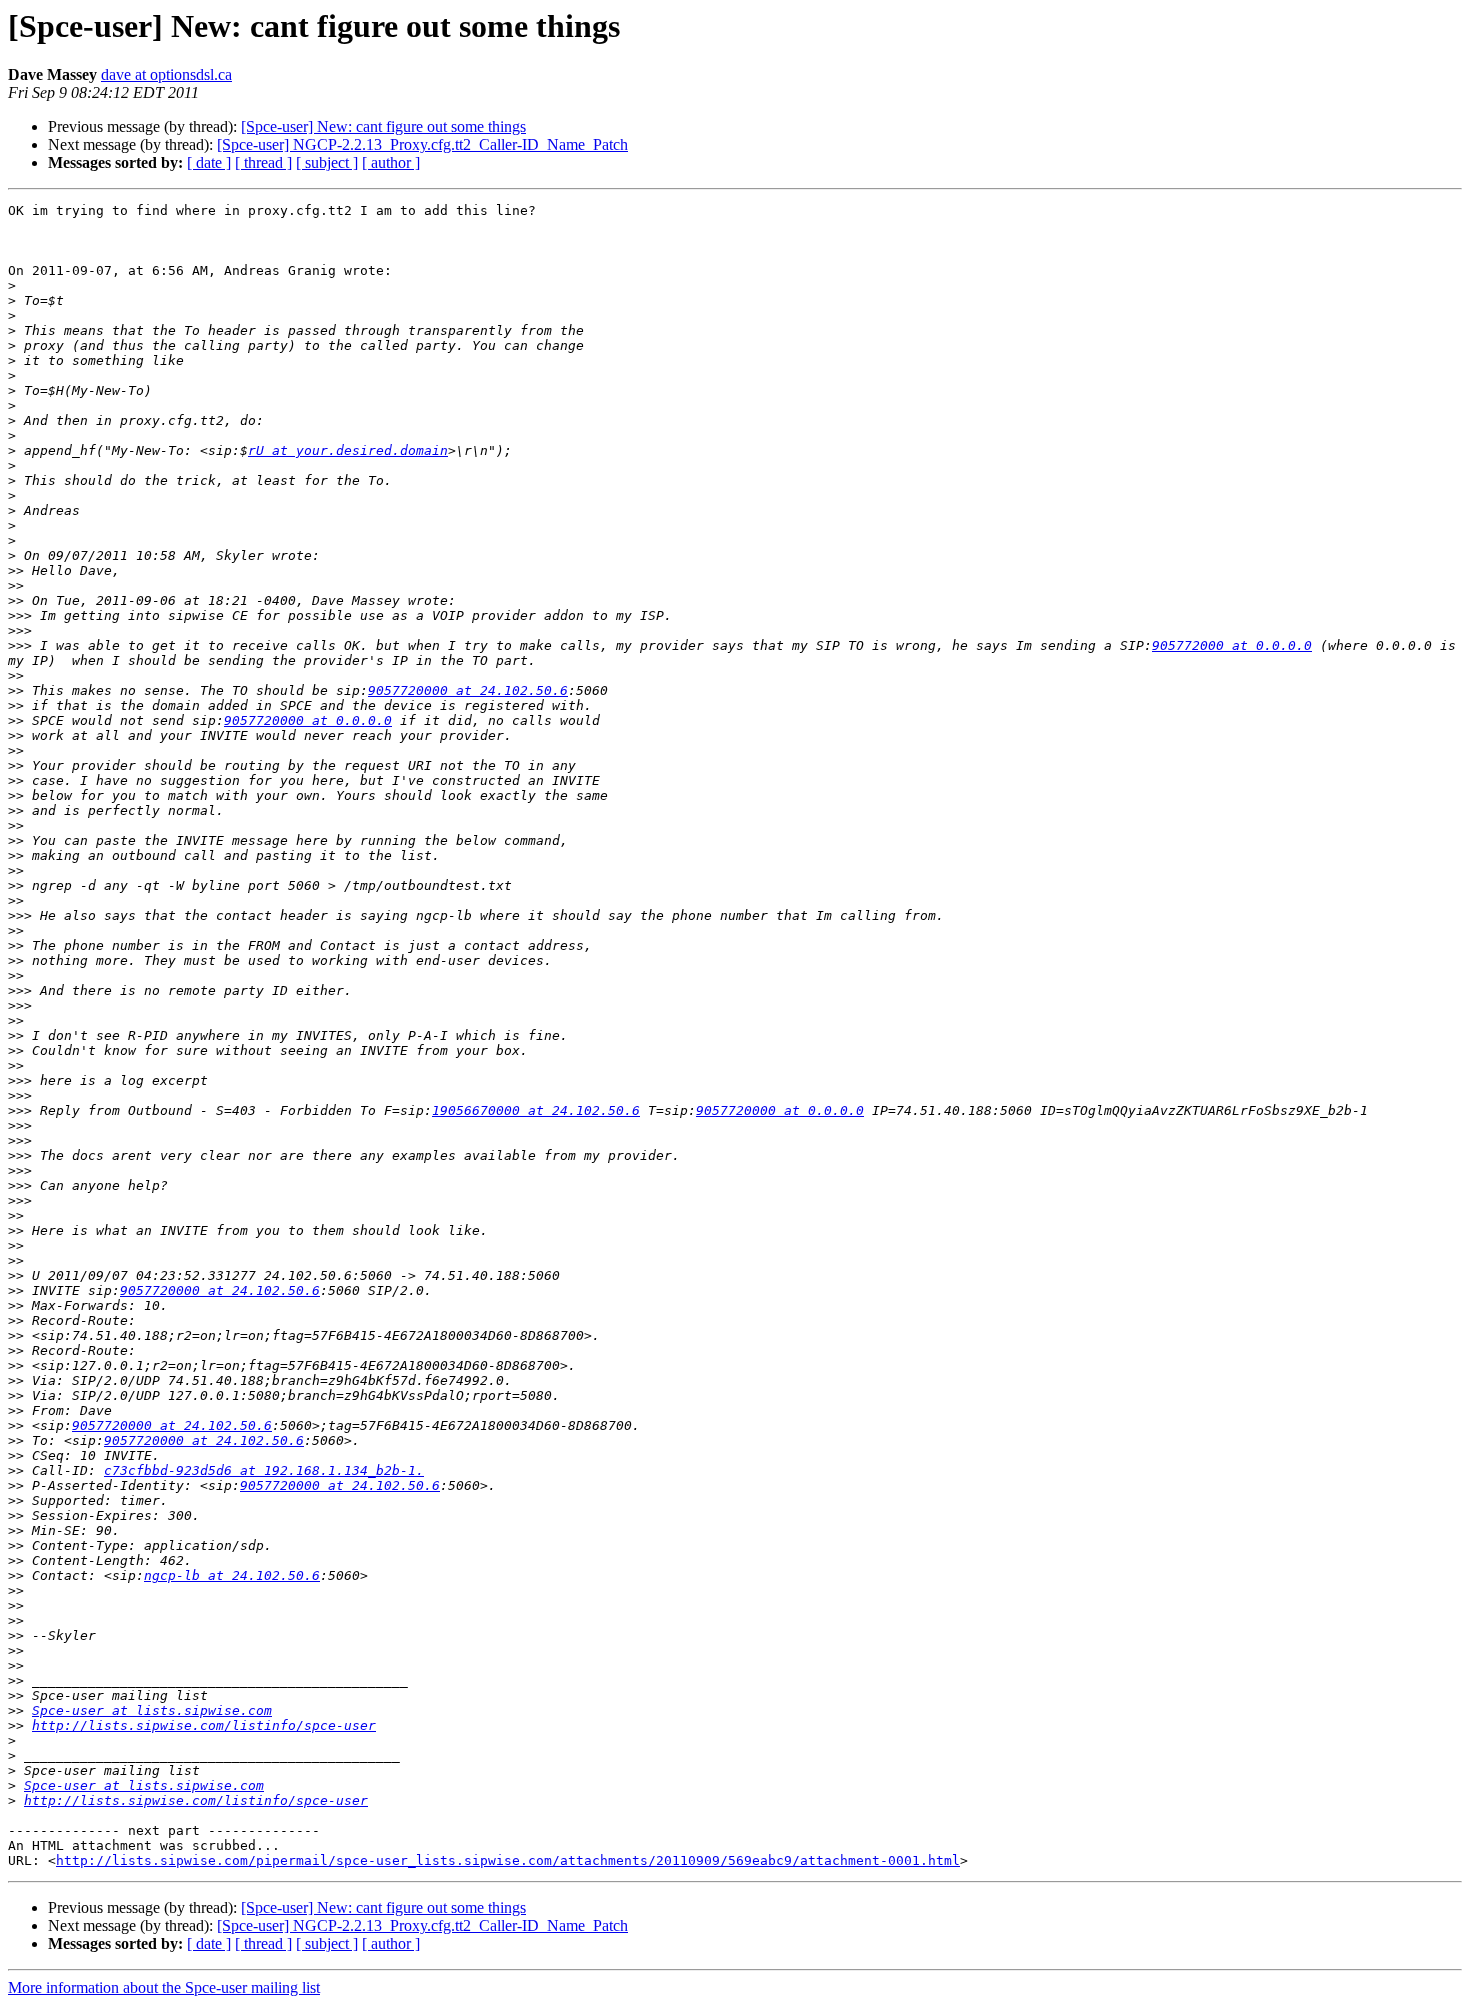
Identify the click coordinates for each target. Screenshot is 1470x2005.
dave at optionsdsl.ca (166, 74)
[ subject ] (327, 162)
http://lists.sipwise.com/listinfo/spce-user (204, 1725)
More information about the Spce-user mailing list (164, 1987)
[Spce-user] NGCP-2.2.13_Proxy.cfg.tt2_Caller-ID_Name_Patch (422, 144)
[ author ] (391, 162)
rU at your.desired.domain (348, 450)
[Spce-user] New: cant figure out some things (383, 126)
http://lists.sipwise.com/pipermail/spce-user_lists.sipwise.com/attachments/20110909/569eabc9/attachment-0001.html (508, 1860)
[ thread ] (263, 162)
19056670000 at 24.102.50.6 (536, 1110)
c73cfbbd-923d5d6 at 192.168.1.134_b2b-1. (264, 1470)
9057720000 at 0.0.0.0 (308, 720)
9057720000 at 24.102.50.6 (468, 690)
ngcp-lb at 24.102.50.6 (232, 1575)
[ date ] (209, 162)
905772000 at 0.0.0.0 (1232, 645)
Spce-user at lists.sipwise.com (152, 1710)
